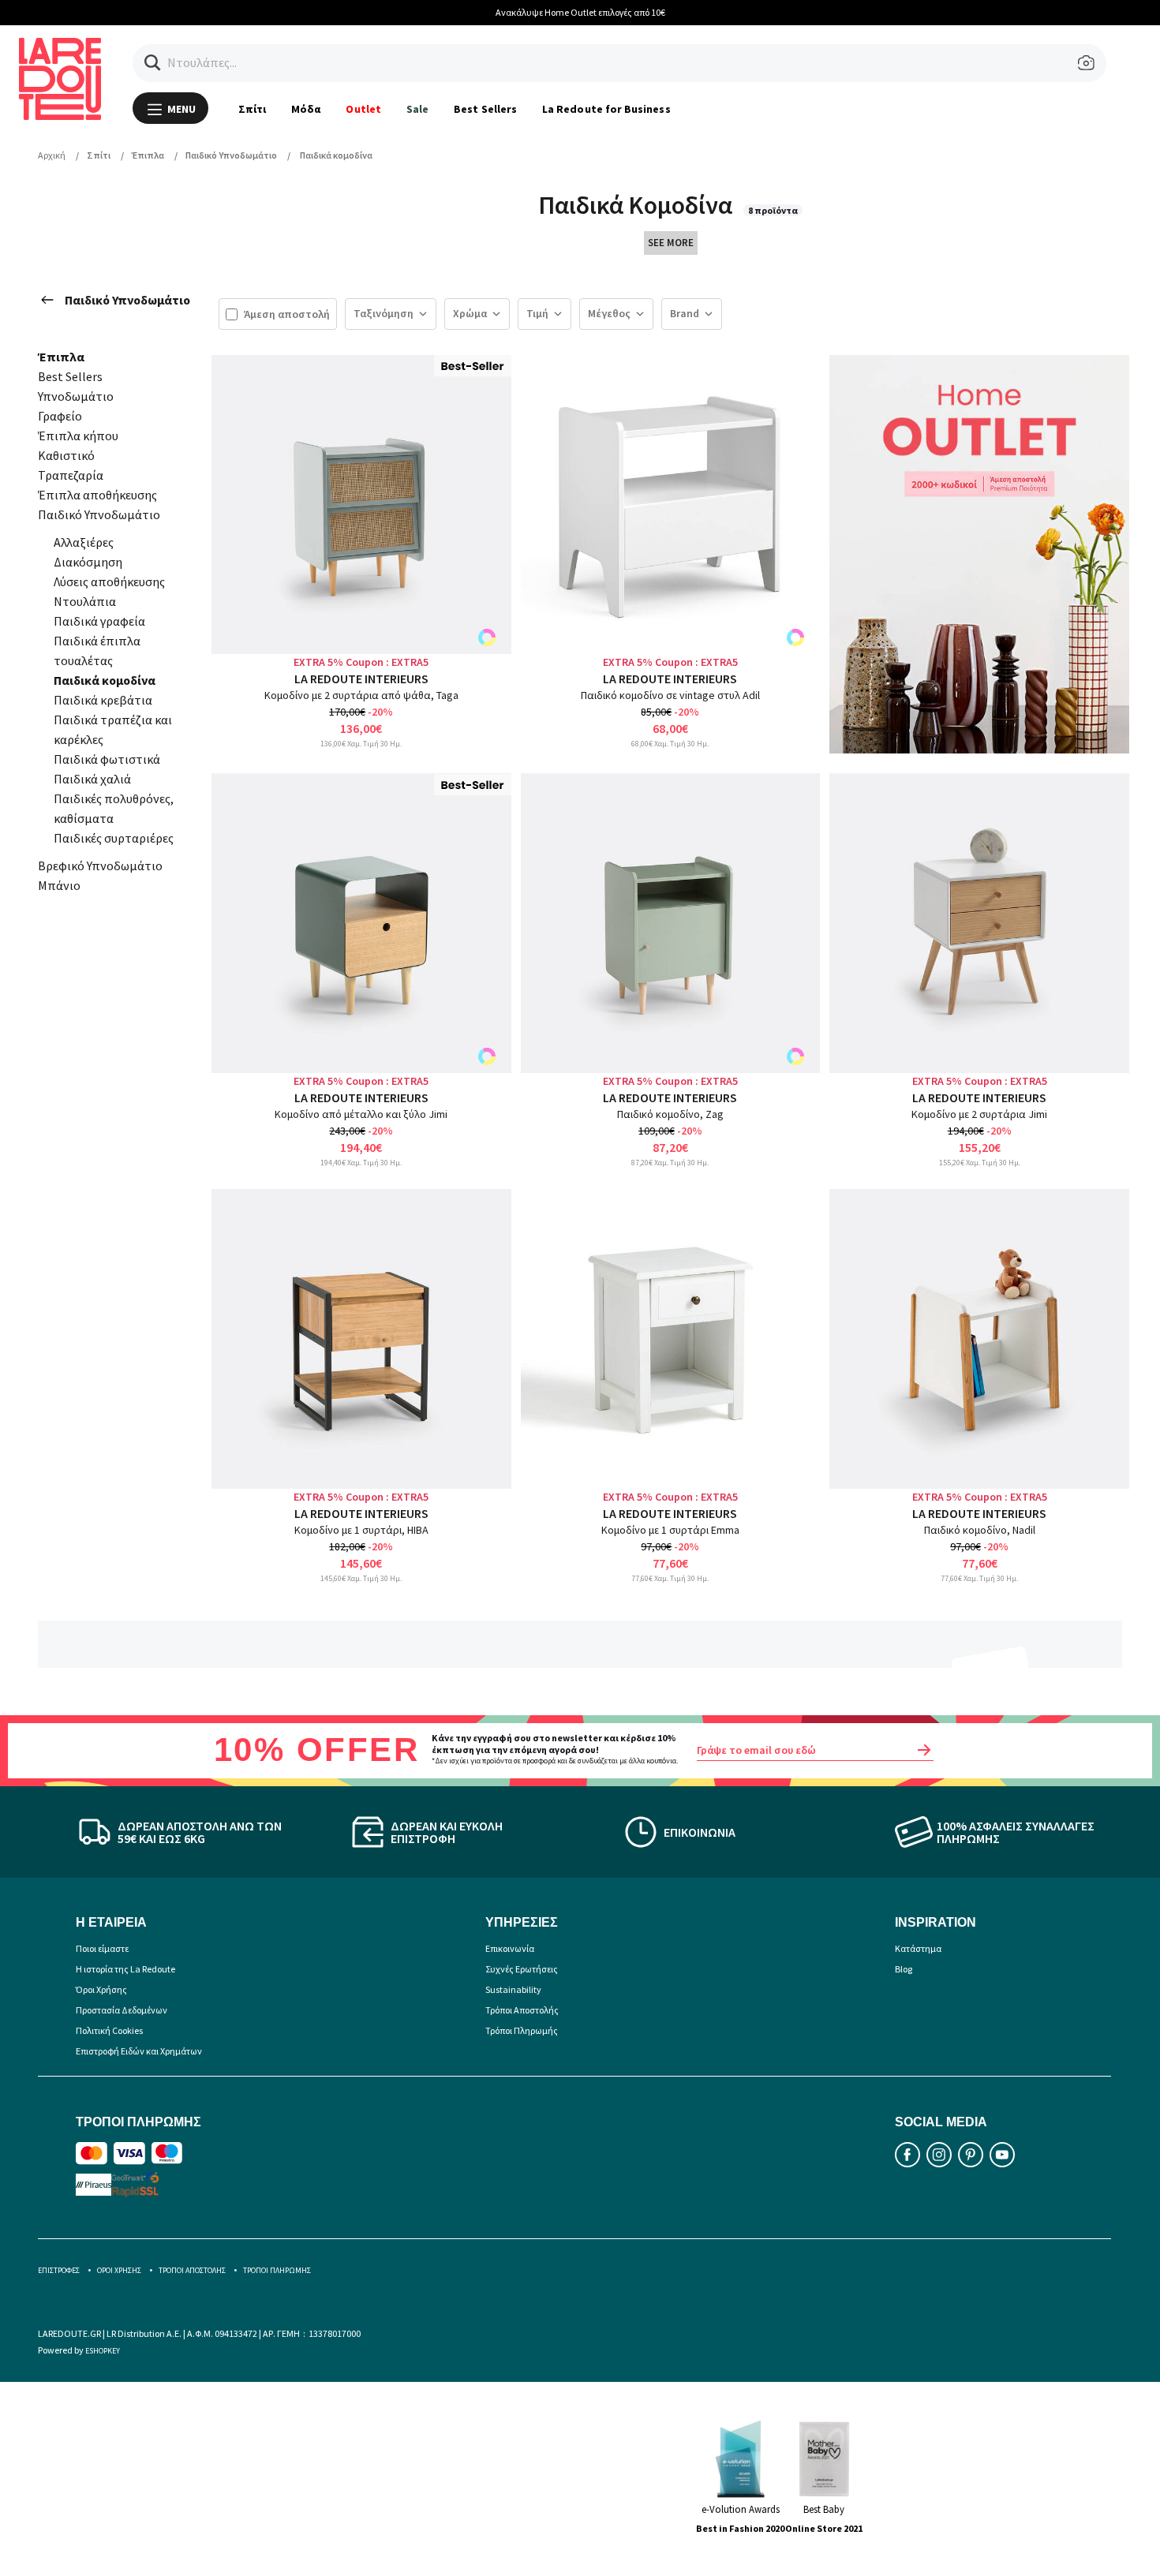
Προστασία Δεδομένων (122, 2010)
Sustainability (513, 1989)
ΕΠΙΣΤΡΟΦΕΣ (59, 2270)
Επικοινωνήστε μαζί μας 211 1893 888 (834, 12)
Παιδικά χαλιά (92, 779)
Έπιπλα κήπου (78, 436)
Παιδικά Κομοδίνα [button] (638, 205)
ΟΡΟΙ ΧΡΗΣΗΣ (119, 2270)
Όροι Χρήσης (101, 1989)
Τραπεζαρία (71, 475)
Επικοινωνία (510, 1948)
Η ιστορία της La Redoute (125, 1969)
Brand (685, 313)
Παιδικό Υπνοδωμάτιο (127, 300)
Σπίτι (252, 109)
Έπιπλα (61, 357)
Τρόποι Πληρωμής (522, 2030)
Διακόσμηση (88, 562)
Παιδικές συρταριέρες (114, 838)
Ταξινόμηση (384, 313)
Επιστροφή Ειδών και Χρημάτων (139, 2051)
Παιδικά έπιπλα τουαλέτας (97, 651)
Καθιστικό (66, 455)
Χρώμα (470, 313)
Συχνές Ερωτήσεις (522, 1969)
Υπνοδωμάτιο (76, 396)
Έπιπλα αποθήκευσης (97, 495)
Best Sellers (485, 109)
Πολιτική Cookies (109, 2030)
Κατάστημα (918, 1948)
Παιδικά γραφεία (99, 621)
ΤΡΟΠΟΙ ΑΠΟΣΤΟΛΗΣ (192, 2270)
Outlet (363, 109)
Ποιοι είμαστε (102, 1948)
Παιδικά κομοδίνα (105, 680)
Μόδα (306, 109)
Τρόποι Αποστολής (522, 2010)
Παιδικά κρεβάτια (103, 700)
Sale (417, 109)
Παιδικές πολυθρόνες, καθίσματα (114, 808)
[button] (153, 63)
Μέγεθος (609, 313)
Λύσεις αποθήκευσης (109, 581)
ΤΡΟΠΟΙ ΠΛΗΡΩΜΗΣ (277, 2270)
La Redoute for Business (606, 109)
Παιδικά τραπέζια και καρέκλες (113, 729)
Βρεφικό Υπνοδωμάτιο (100, 866)
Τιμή (537, 313)
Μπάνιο (59, 885)
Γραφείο (60, 416)
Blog (904, 1969)
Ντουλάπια (85, 601)
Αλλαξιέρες (84, 542)
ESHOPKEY (103, 2351)
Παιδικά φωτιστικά (107, 759)
